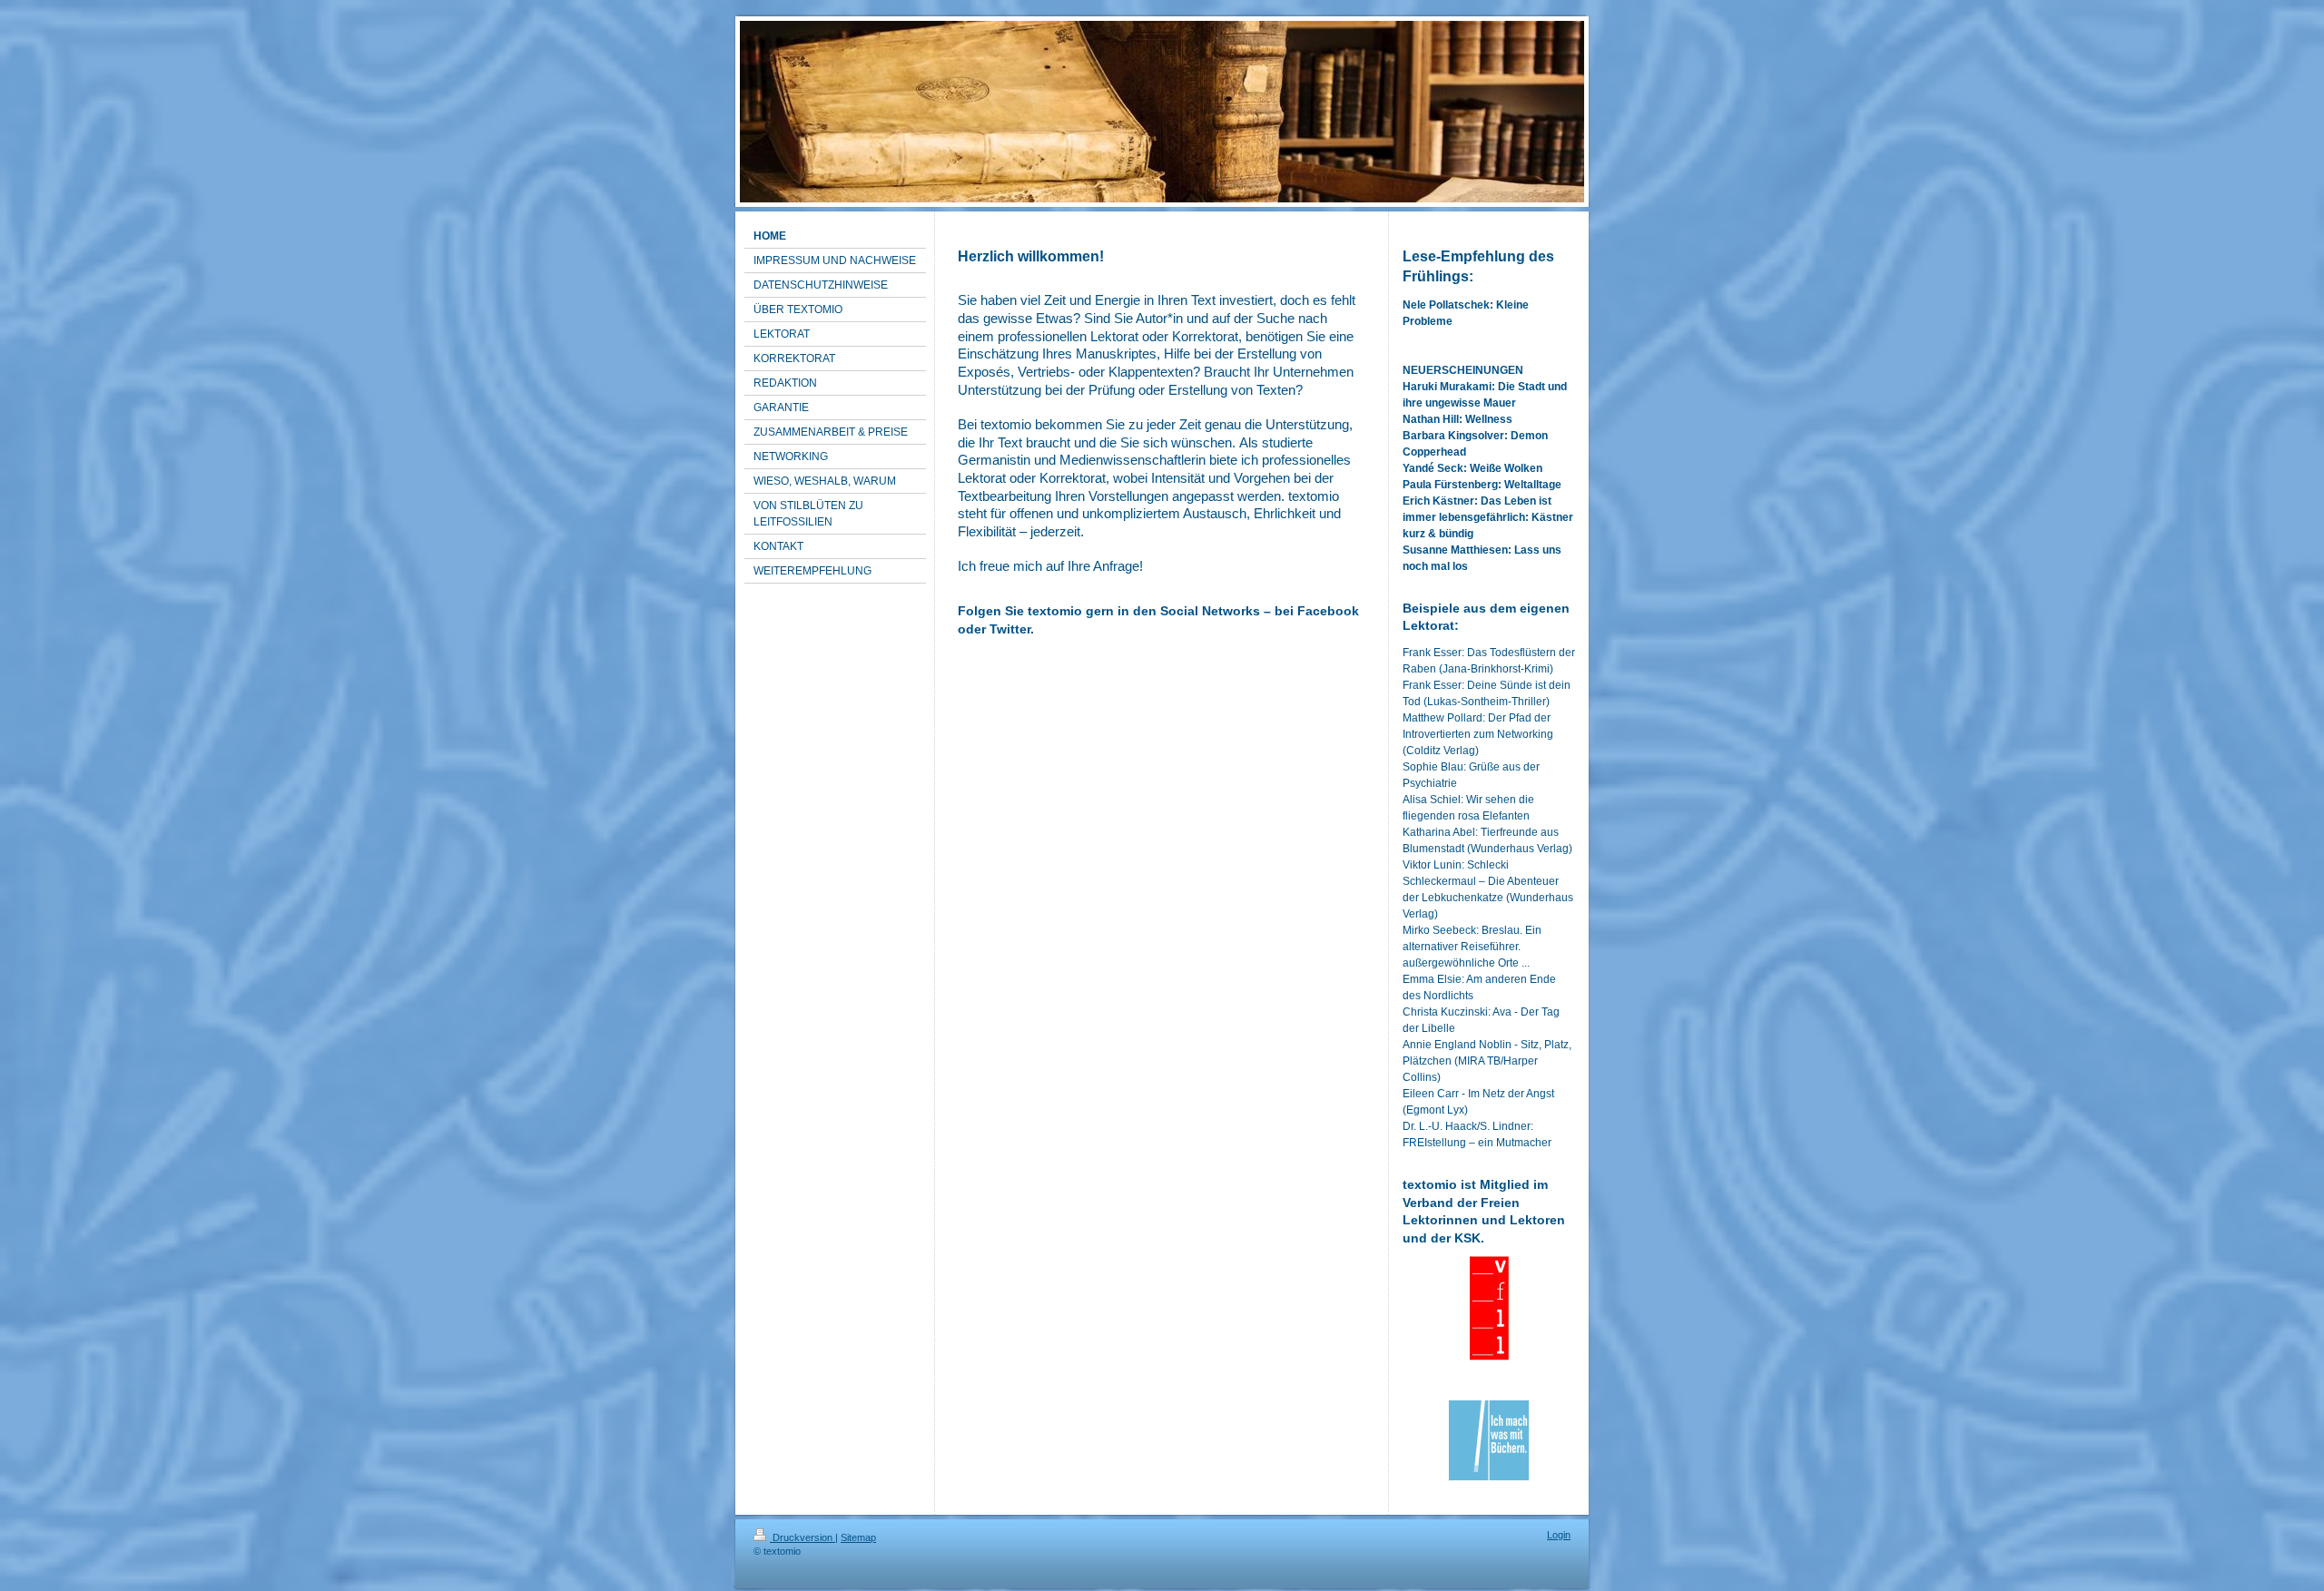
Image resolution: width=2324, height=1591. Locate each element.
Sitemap (858, 1537)
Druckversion (803, 1537)
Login (1559, 1535)
